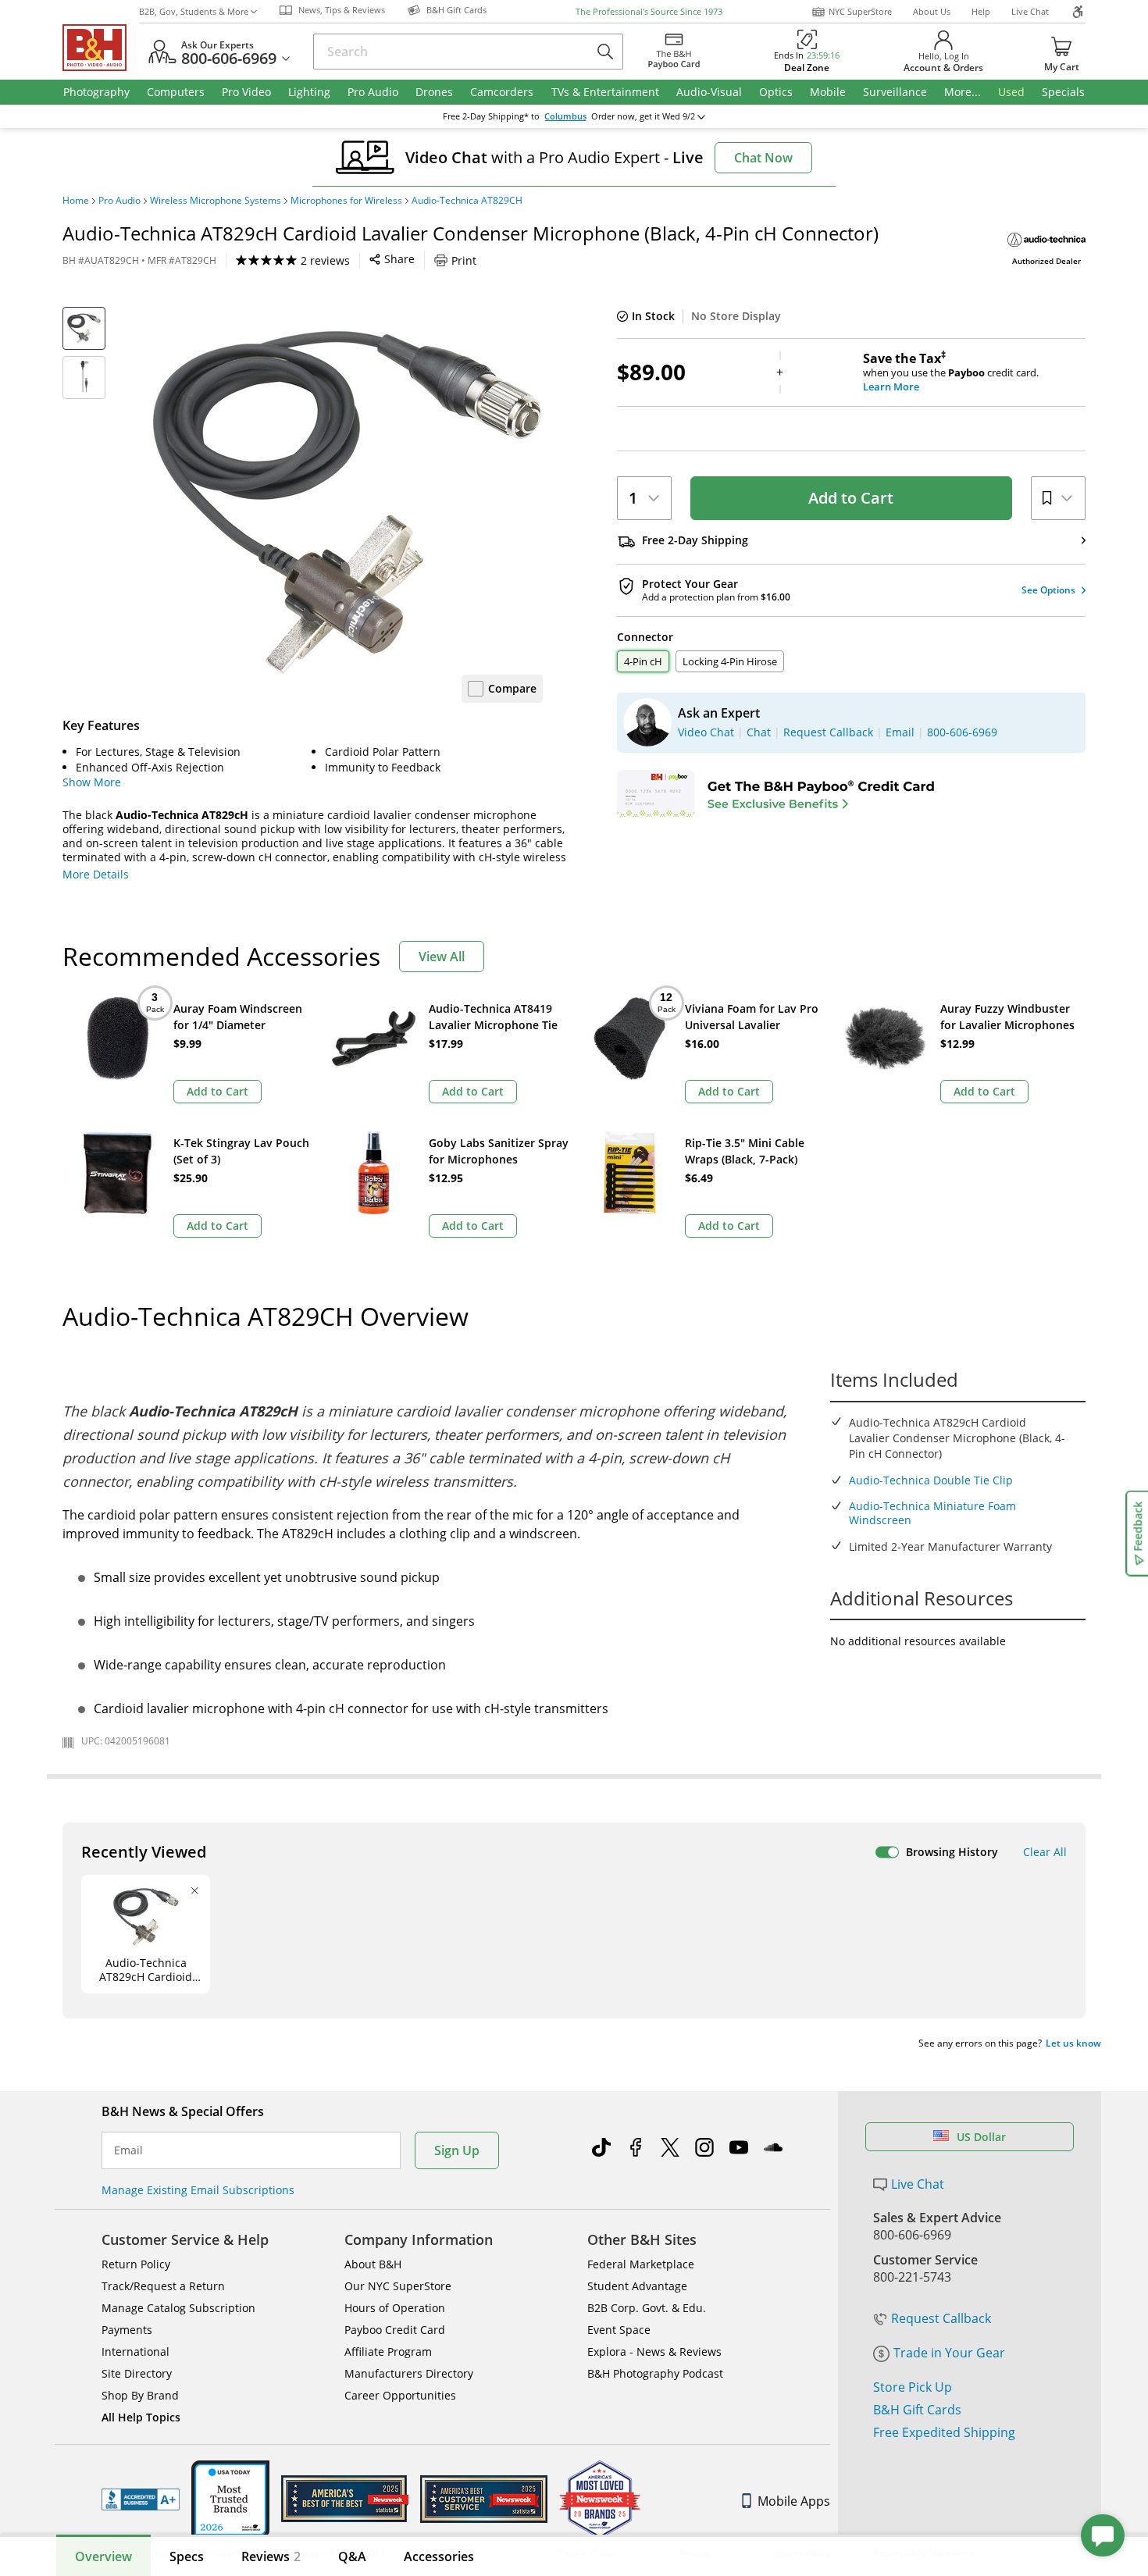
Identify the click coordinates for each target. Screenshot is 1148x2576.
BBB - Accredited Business (141, 2499)
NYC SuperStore (860, 11)
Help (981, 11)
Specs (187, 2556)
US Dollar (981, 2137)
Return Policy (136, 2264)
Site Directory (137, 2373)
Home (76, 201)
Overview (103, 2556)
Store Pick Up (913, 2387)
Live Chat (1030, 11)
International (135, 2352)
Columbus (565, 116)
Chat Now (763, 158)
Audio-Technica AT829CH (467, 201)
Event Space (619, 2330)
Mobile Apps (794, 2501)
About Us (932, 11)
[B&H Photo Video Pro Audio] (101, 48)
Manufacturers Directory (409, 2373)
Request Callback (941, 2318)
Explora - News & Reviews (654, 2352)
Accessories (439, 2556)
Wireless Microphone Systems (216, 201)
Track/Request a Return (163, 2286)
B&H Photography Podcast (655, 2373)
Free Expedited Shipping (944, 2432)
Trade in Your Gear (949, 2353)
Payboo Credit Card (395, 2330)
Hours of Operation (395, 2308)
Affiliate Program (388, 2352)
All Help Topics (141, 2417)
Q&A (352, 2556)
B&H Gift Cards (917, 2410)
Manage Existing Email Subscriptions (198, 2190)
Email (128, 2150)
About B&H (373, 2264)
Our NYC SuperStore (398, 2286)
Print (464, 260)
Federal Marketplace (641, 2264)
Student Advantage (637, 2286)
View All (442, 957)
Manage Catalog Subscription (178, 2308)
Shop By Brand (140, 2395)
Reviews (271, 2556)
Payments (127, 2330)
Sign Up (457, 2150)
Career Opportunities (400, 2395)
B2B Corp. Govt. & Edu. (647, 2308)
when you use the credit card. (951, 372)
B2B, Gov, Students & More (194, 11)
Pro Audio (119, 201)
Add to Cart (851, 498)
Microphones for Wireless (346, 201)
